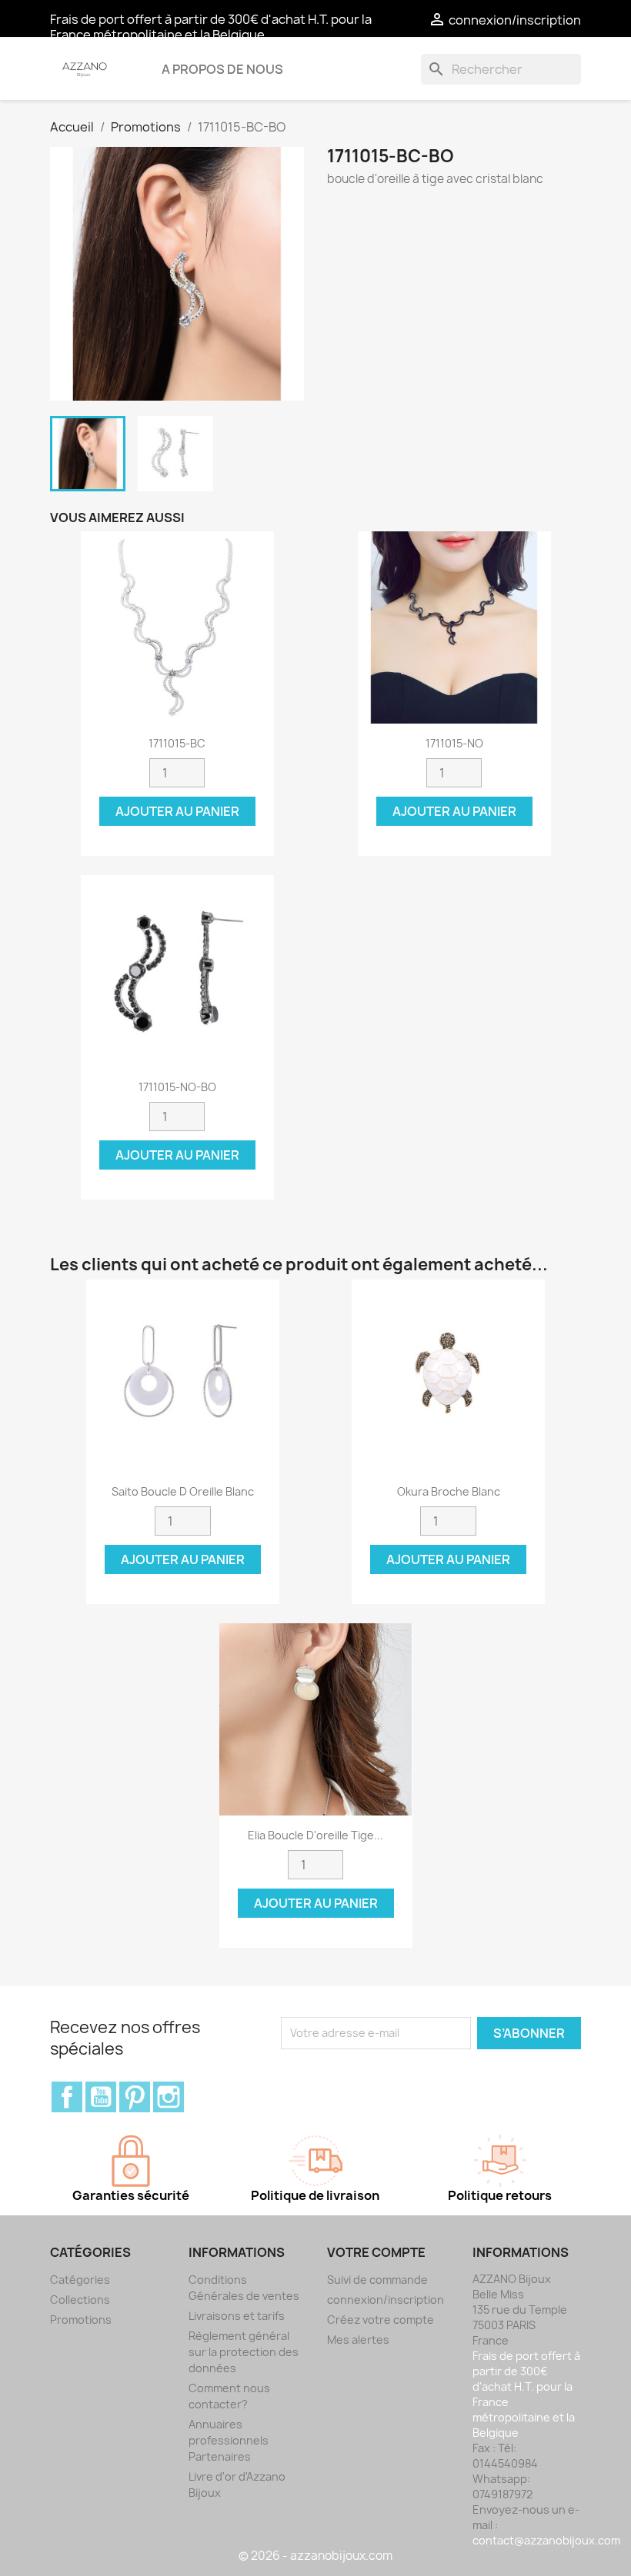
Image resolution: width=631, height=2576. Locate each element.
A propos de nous (222, 69)
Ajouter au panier (177, 811)
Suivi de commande (377, 2280)
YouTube (101, 2097)
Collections (80, 2300)
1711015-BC (177, 743)
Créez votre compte (381, 2320)
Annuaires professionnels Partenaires (229, 2440)
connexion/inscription (386, 2300)
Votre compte (376, 2252)
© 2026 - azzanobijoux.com (315, 2556)
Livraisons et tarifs (237, 2316)
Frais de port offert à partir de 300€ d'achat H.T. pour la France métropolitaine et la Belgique (211, 27)
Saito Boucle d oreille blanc (183, 1491)
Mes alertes (358, 2340)
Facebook (67, 2097)
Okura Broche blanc (449, 1491)
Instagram (169, 2097)
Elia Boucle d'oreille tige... (315, 1835)
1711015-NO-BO (177, 1087)
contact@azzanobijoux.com (546, 2540)
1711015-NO (454, 743)
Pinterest (135, 2097)
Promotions (81, 2320)
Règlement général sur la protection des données (244, 2352)
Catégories (80, 2280)
